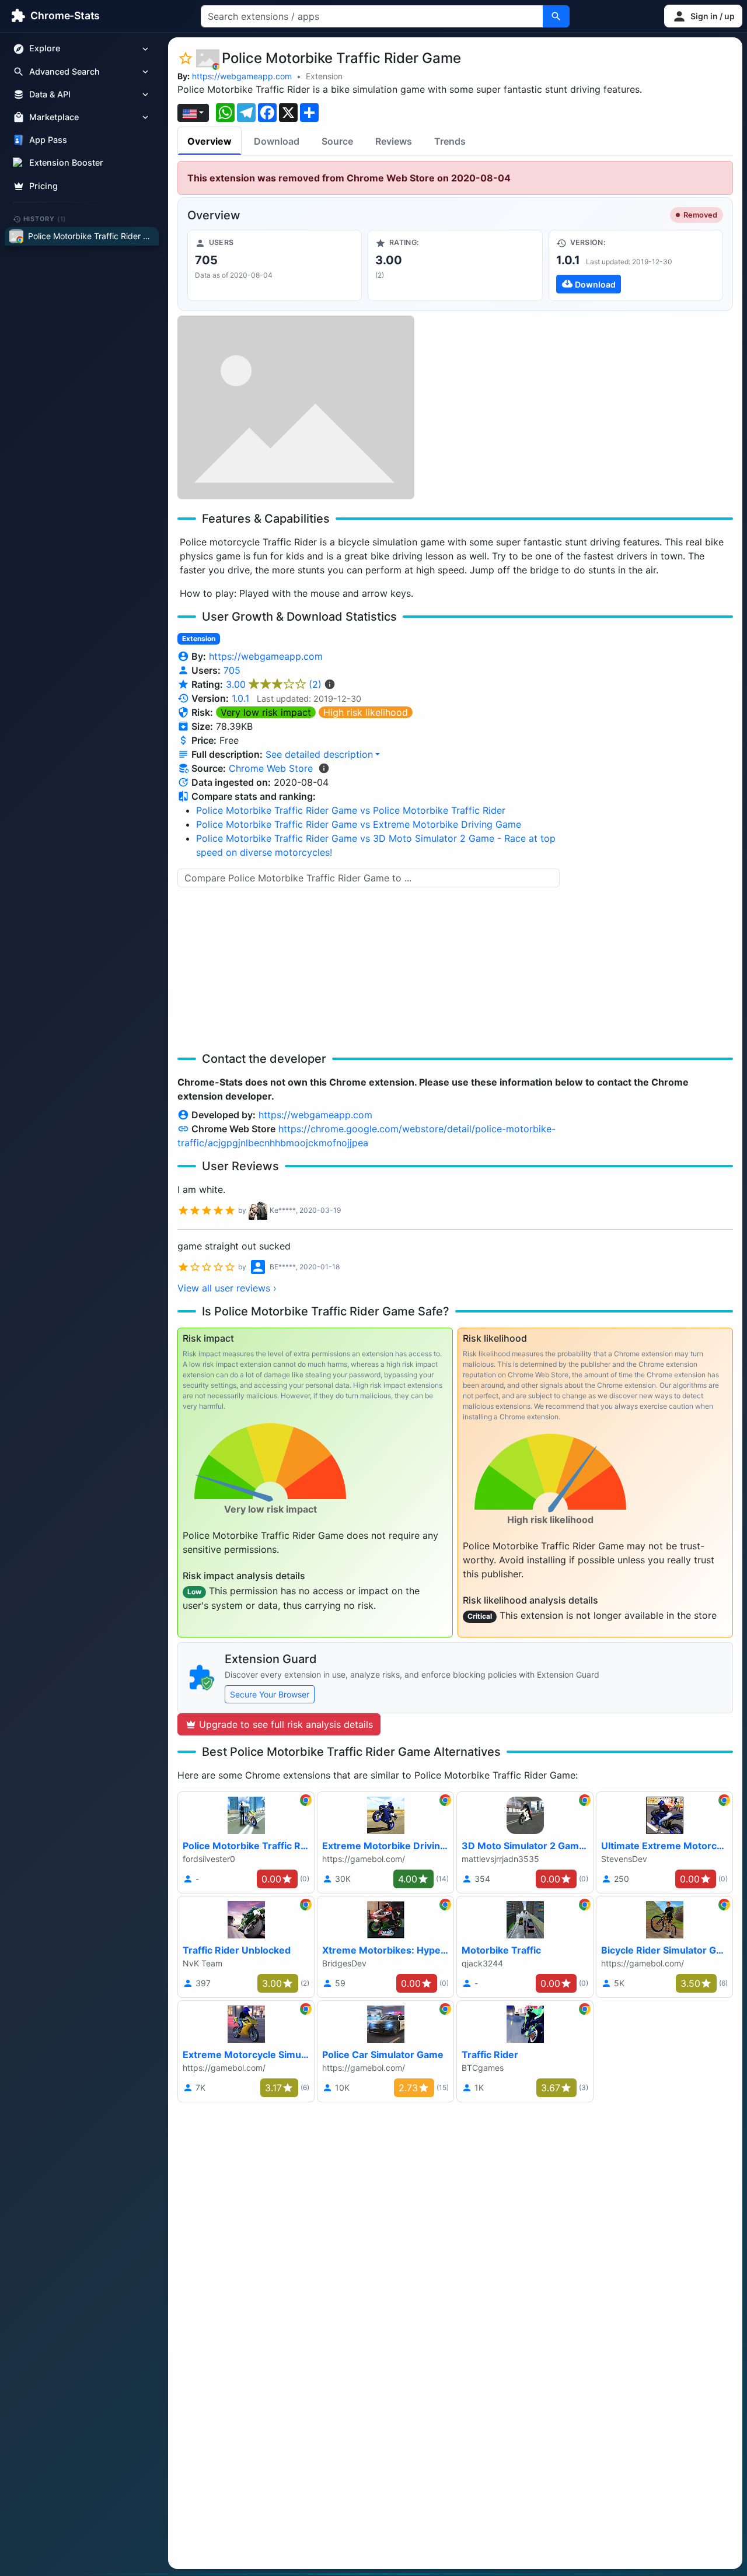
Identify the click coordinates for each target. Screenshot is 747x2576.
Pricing (43, 186)
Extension (324, 76)
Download (277, 141)
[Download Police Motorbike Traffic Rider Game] (636, 265)
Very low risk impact (266, 712)
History (45, 219)
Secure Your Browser (270, 1694)
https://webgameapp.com (242, 76)
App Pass (48, 140)
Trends (450, 141)
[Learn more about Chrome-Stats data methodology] (324, 768)
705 (232, 670)
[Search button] (556, 16)
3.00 (274, 684)
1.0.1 (240, 698)
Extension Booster (66, 163)
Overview (210, 141)
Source (337, 141)
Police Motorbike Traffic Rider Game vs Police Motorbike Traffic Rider (351, 810)
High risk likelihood (366, 712)
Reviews (394, 141)
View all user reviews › (227, 1288)
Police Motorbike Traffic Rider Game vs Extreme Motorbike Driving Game (359, 824)
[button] (703, 16)
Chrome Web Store (271, 768)
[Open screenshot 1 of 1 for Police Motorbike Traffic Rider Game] (296, 407)
